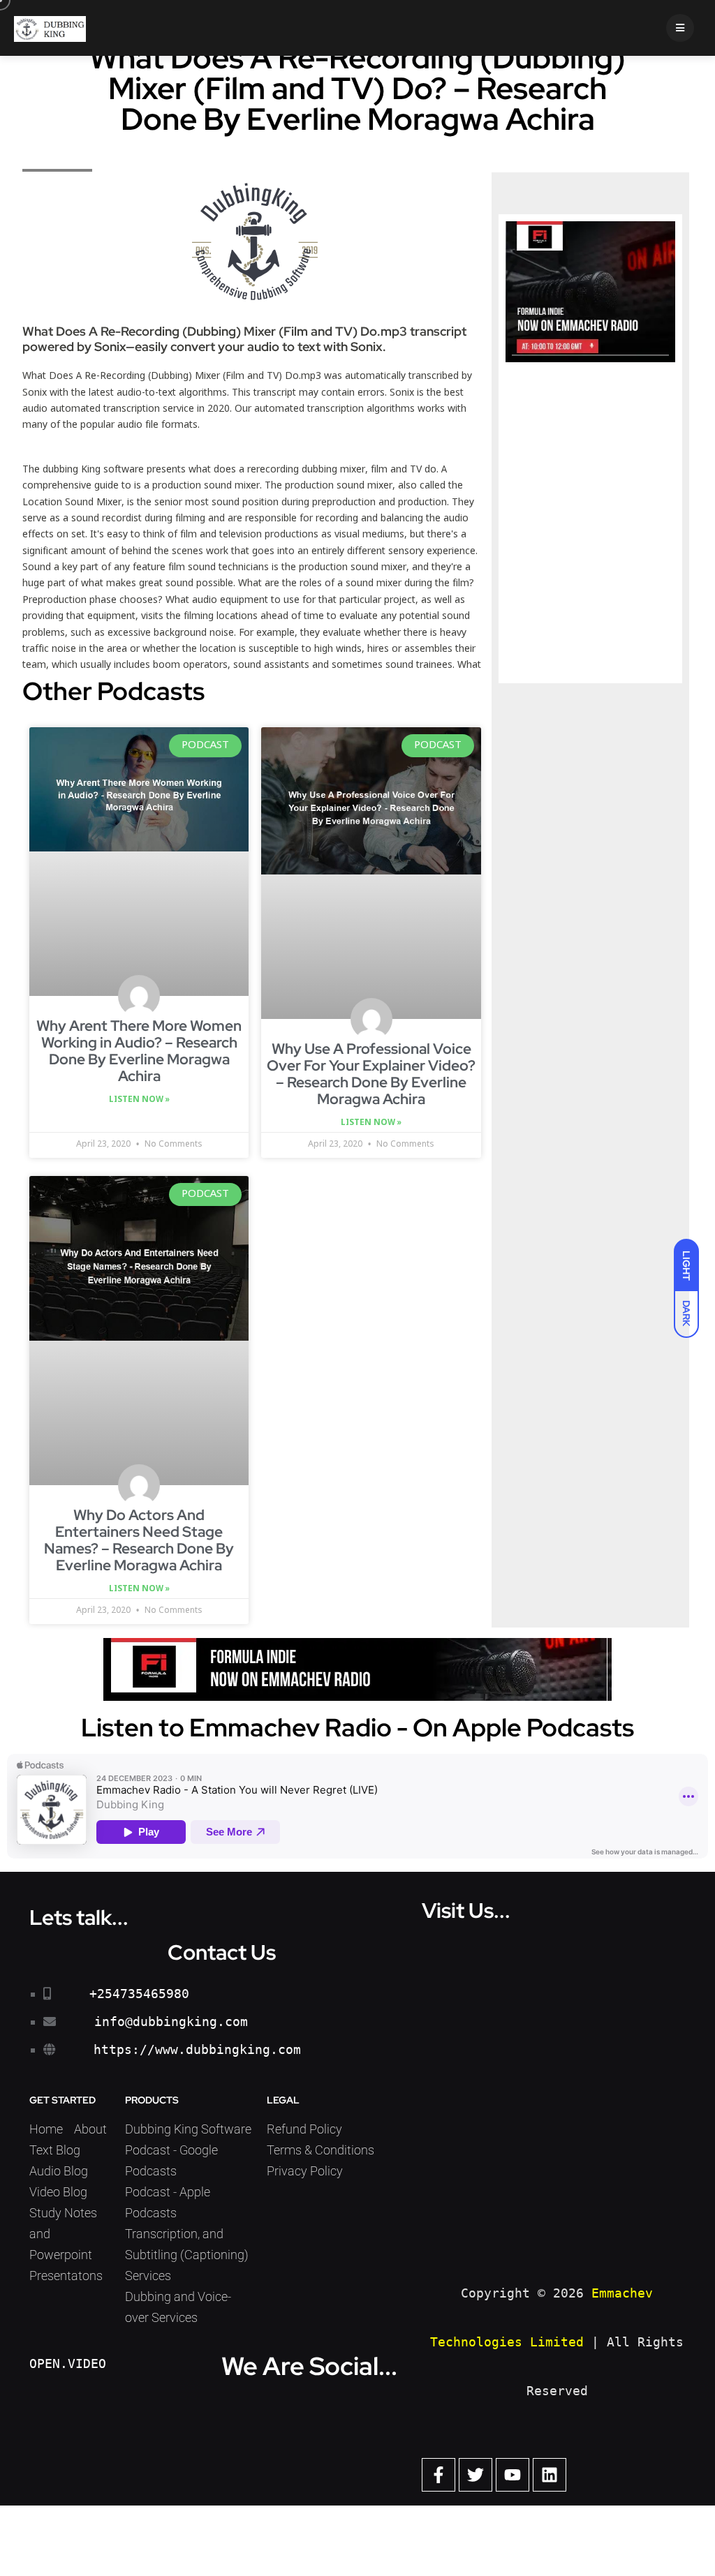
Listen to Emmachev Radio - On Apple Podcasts (357, 1727)
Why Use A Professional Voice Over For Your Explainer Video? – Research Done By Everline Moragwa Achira (371, 1074)
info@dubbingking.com (171, 2022)
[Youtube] (513, 2475)
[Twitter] (476, 2475)
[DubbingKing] (50, 28)
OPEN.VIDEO (68, 2363)
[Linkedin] (550, 2475)
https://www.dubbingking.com (197, 2049)
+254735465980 (139, 1994)
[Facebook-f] (438, 2475)
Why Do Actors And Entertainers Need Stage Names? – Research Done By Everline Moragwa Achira (139, 1540)
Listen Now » (139, 1100)
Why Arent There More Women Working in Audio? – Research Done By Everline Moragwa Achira (139, 1051)
